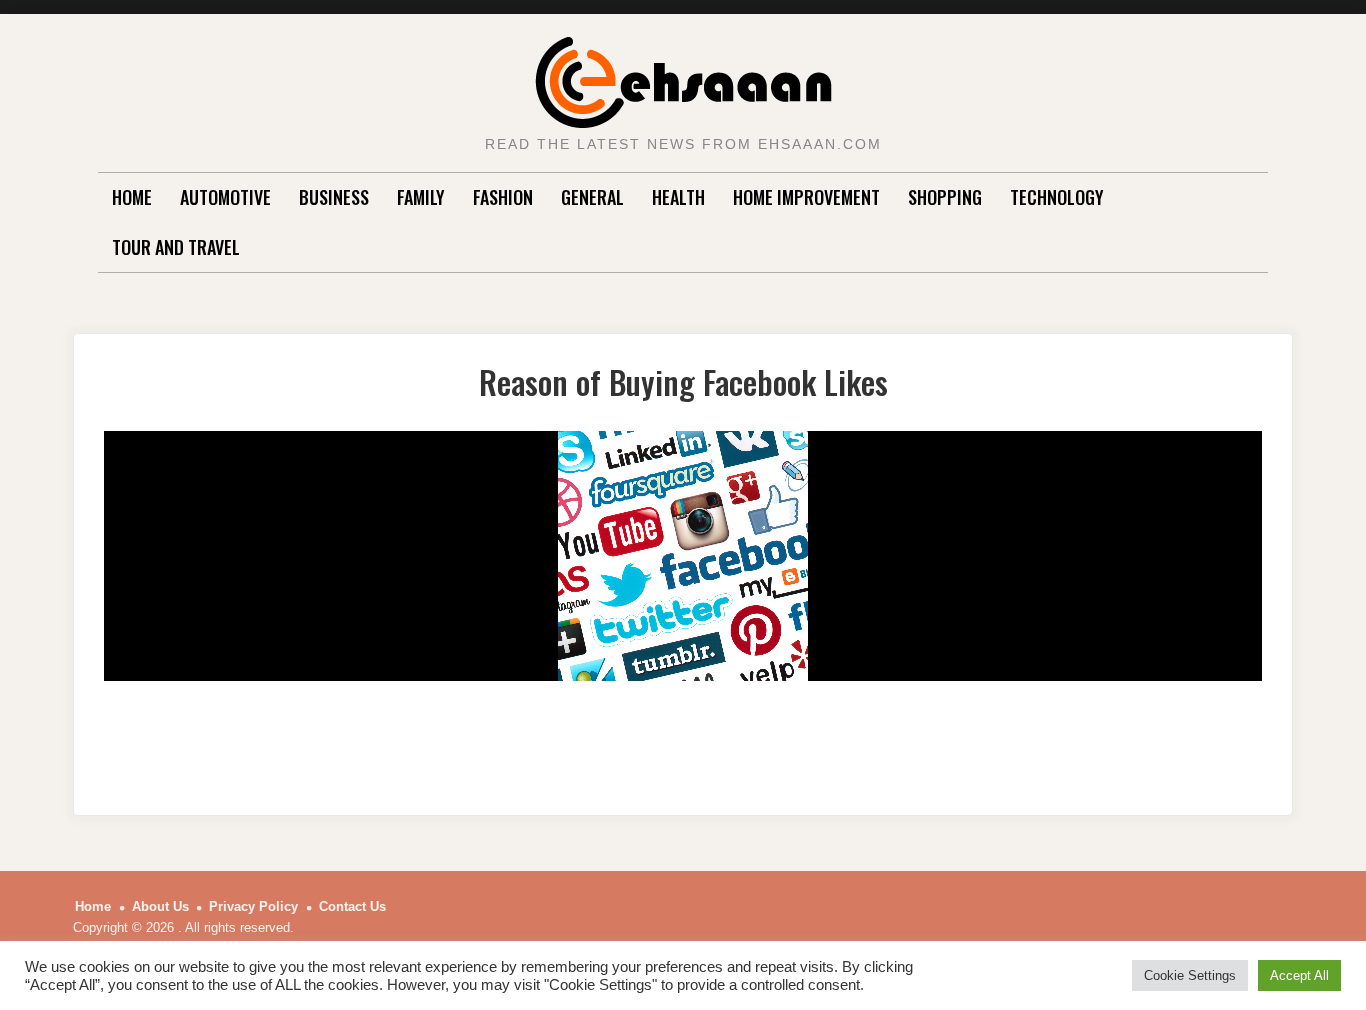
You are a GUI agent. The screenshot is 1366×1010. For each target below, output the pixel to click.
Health (678, 197)
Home (132, 197)
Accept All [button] (1299, 975)
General (592, 197)
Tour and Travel (176, 247)
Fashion (503, 197)
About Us (160, 906)
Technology (1057, 197)
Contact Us (352, 906)
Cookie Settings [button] (1190, 975)
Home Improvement (806, 197)
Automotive (225, 197)
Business (334, 197)
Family (421, 197)
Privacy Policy (253, 906)
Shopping (945, 197)
